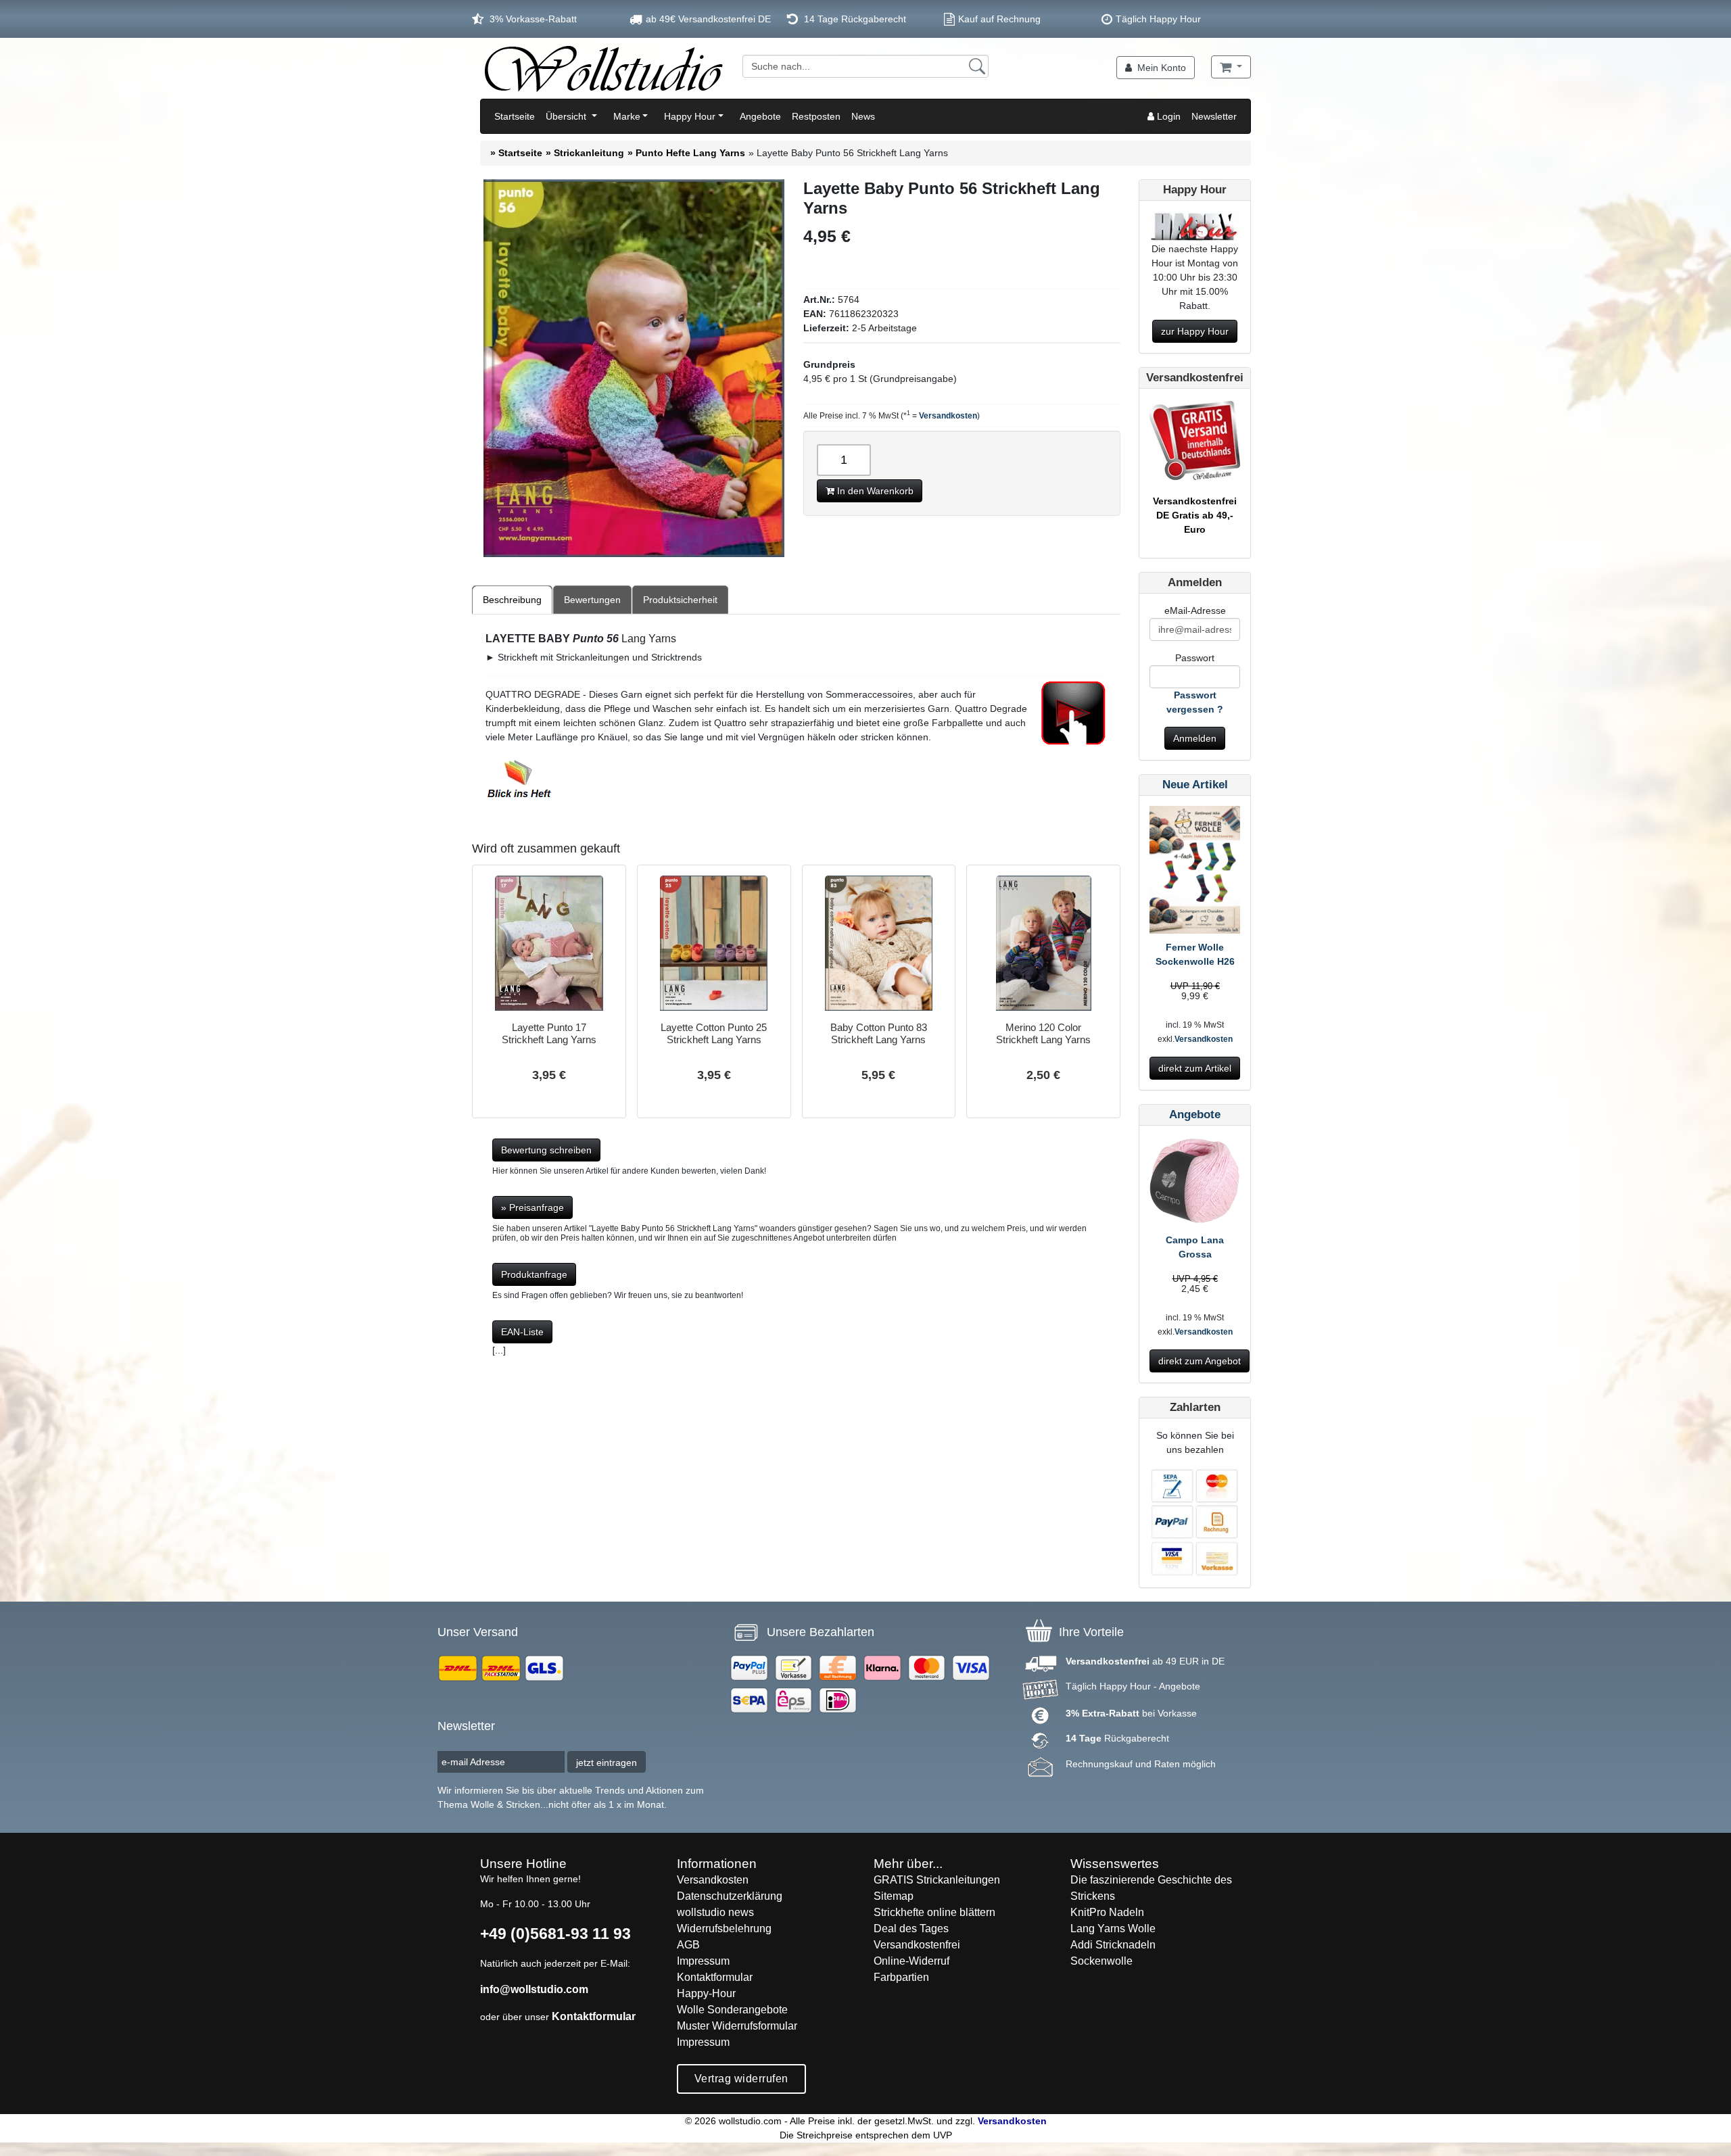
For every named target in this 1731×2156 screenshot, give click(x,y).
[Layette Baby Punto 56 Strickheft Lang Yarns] (634, 368)
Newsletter (1214, 116)
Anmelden (1195, 738)
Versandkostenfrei (917, 1945)
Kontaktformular (594, 2016)
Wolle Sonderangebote (732, 2010)
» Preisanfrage (532, 1207)
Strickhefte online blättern (934, 1912)
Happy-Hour (706, 1993)
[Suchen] (977, 66)
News (863, 116)
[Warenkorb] (1231, 67)
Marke (627, 116)
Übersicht (567, 116)
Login (1167, 116)
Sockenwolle (1101, 1961)
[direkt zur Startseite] (603, 68)
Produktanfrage (534, 1274)
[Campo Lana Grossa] (1195, 1184)
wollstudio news (715, 1912)
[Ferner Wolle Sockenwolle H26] (1195, 872)
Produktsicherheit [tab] (680, 600)
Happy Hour (690, 116)
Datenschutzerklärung (730, 1896)
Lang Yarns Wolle (1113, 1929)
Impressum (703, 1961)
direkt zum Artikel (1195, 1068)
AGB (688, 1945)
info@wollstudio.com (534, 1989)
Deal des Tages (911, 1929)
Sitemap (894, 1896)
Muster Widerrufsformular (737, 2026)
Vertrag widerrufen (741, 2079)
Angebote (760, 116)
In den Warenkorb (874, 491)
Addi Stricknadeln (1113, 1945)
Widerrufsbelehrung (724, 1929)
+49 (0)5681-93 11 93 (555, 1934)
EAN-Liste (522, 1332)
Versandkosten (948, 416)
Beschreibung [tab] (512, 600)
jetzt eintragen (607, 1763)
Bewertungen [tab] (592, 600)
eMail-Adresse (1195, 610)
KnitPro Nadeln (1107, 1912)
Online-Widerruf (911, 1961)
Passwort (1195, 658)
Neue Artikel (1195, 785)
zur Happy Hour (1195, 331)
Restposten (816, 116)
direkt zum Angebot (1200, 1361)
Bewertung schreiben (546, 1150)
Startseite (515, 116)
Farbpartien (901, 1977)
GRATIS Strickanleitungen (937, 1880)
